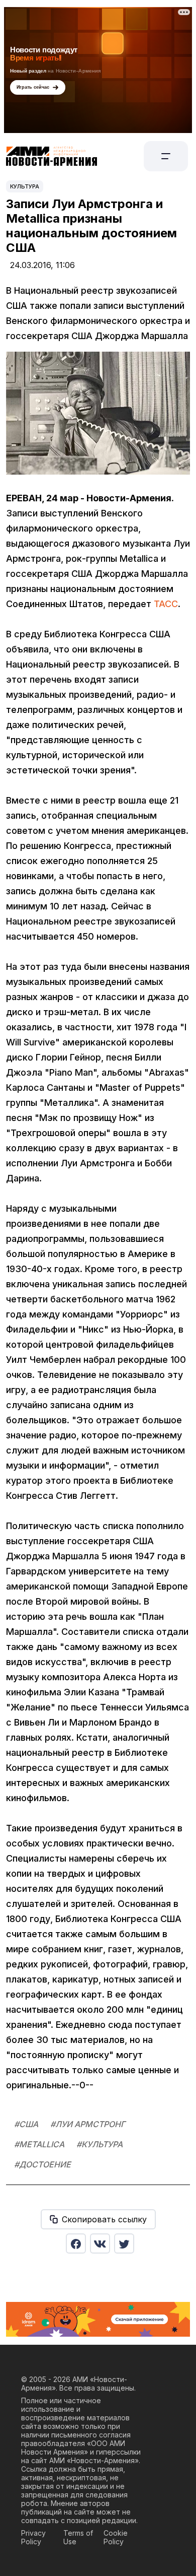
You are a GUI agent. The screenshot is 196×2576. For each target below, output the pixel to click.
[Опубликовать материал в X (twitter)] (124, 2243)
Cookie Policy (116, 2537)
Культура (25, 186)
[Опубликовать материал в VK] (100, 2243)
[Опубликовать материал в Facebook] (76, 2243)
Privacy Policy (33, 2537)
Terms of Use (78, 2537)
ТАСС (166, 604)
